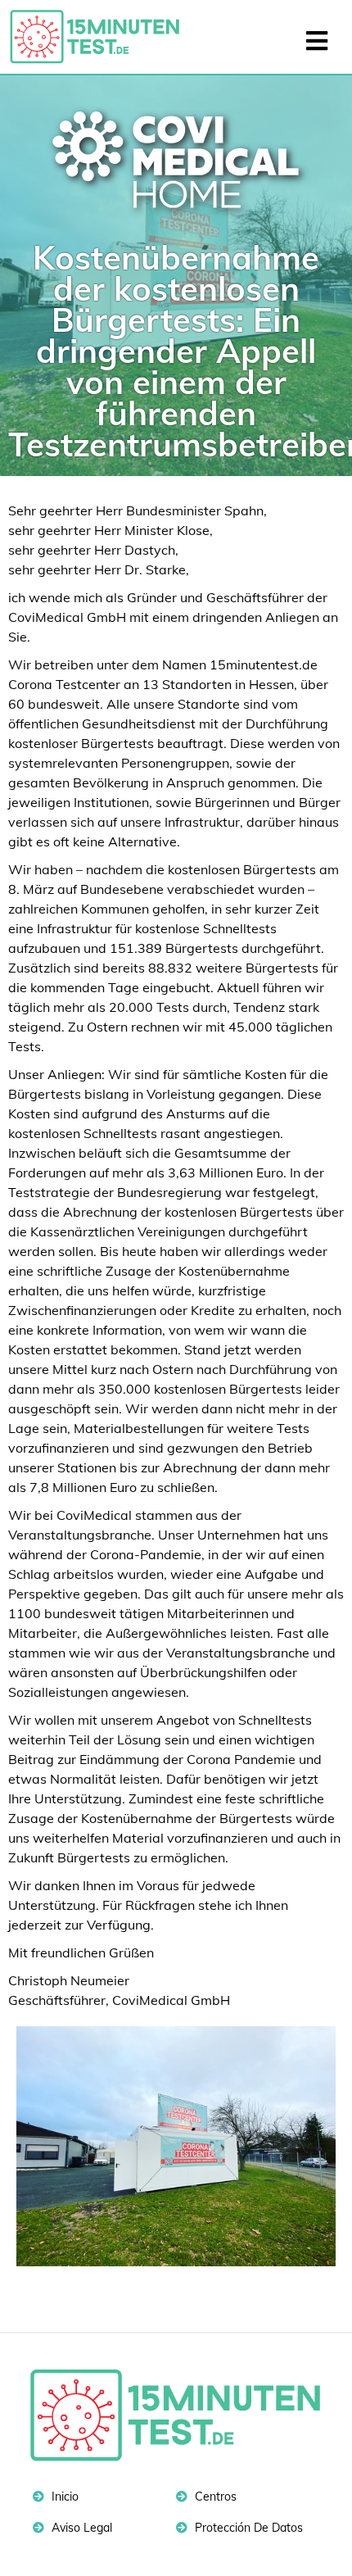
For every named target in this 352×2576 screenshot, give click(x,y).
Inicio (63, 2497)
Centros (214, 2497)
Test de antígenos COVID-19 (102, 37)
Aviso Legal (80, 2528)
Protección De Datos (247, 2528)
